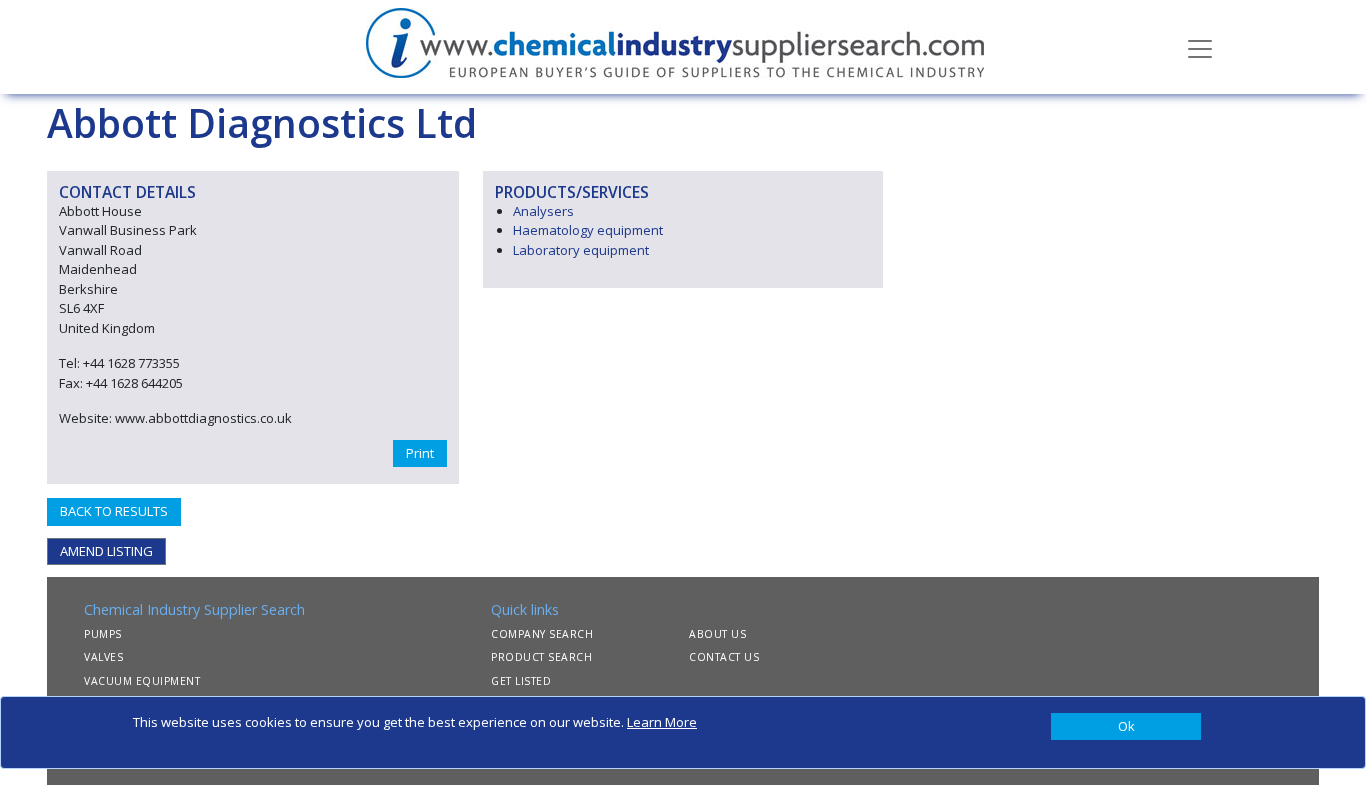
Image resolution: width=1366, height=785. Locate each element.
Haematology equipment (588, 230)
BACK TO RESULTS (114, 511)
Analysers (543, 211)
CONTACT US (724, 657)
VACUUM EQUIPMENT (142, 681)
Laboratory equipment (581, 250)
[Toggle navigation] (1200, 47)
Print (420, 453)
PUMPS (103, 634)
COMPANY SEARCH (542, 634)
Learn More (662, 722)
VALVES (103, 657)
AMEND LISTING (106, 551)
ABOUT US (717, 634)
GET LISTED (521, 681)
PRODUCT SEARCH (541, 657)
